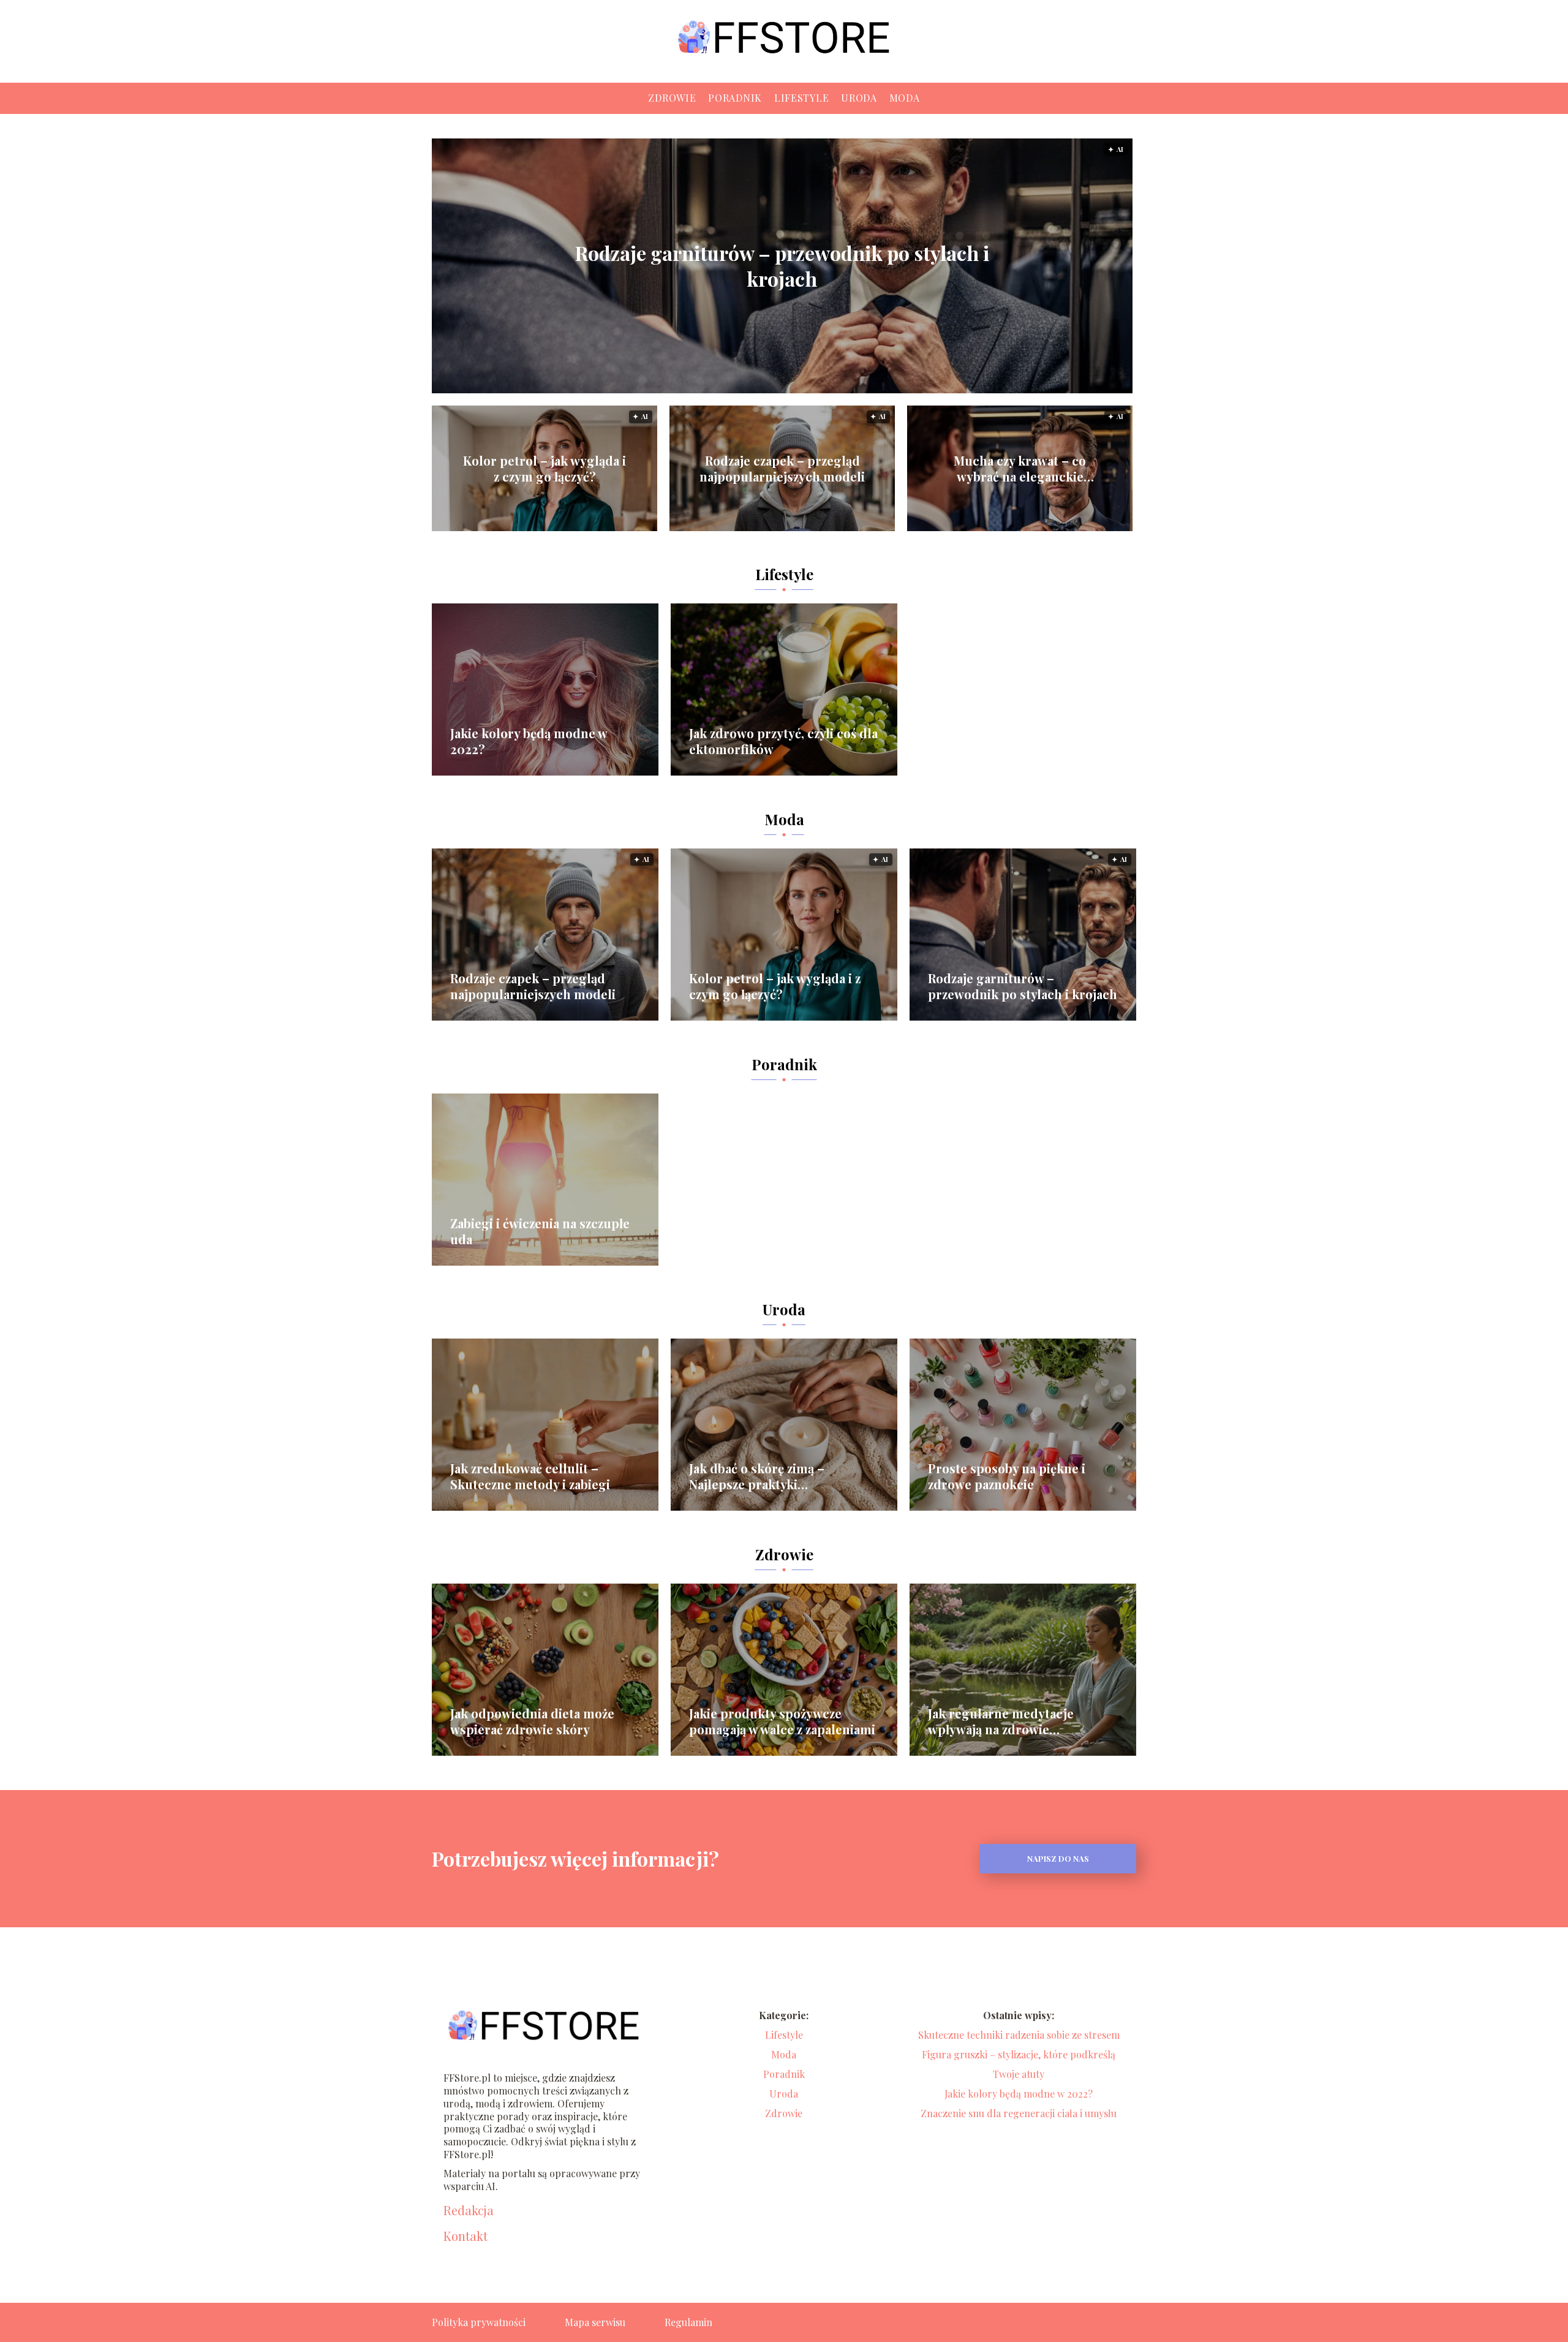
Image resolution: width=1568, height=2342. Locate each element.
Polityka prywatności (479, 2322)
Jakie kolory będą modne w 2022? (529, 741)
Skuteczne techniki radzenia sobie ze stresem (1019, 2035)
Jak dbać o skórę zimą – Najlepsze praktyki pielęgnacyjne (757, 1476)
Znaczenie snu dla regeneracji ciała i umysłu (1019, 2113)
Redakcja (469, 2210)
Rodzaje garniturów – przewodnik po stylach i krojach (782, 266)
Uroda (859, 98)
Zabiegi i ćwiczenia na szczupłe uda (540, 1231)
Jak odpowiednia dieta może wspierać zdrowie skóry (532, 1721)
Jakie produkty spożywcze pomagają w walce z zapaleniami (782, 1721)
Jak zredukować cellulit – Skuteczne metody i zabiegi (530, 1476)
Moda (905, 98)
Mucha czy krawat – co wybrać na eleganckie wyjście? (1020, 469)
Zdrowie (672, 98)
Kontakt (466, 2236)
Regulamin (688, 2322)
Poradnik (735, 98)
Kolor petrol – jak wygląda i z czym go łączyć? (545, 469)
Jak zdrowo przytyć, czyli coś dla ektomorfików (783, 741)
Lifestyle (801, 98)
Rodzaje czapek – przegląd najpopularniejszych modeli (782, 469)
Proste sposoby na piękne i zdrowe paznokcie (1007, 1476)
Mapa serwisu (595, 2322)
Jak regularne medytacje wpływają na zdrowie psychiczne (1001, 1721)
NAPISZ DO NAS (1058, 1858)
